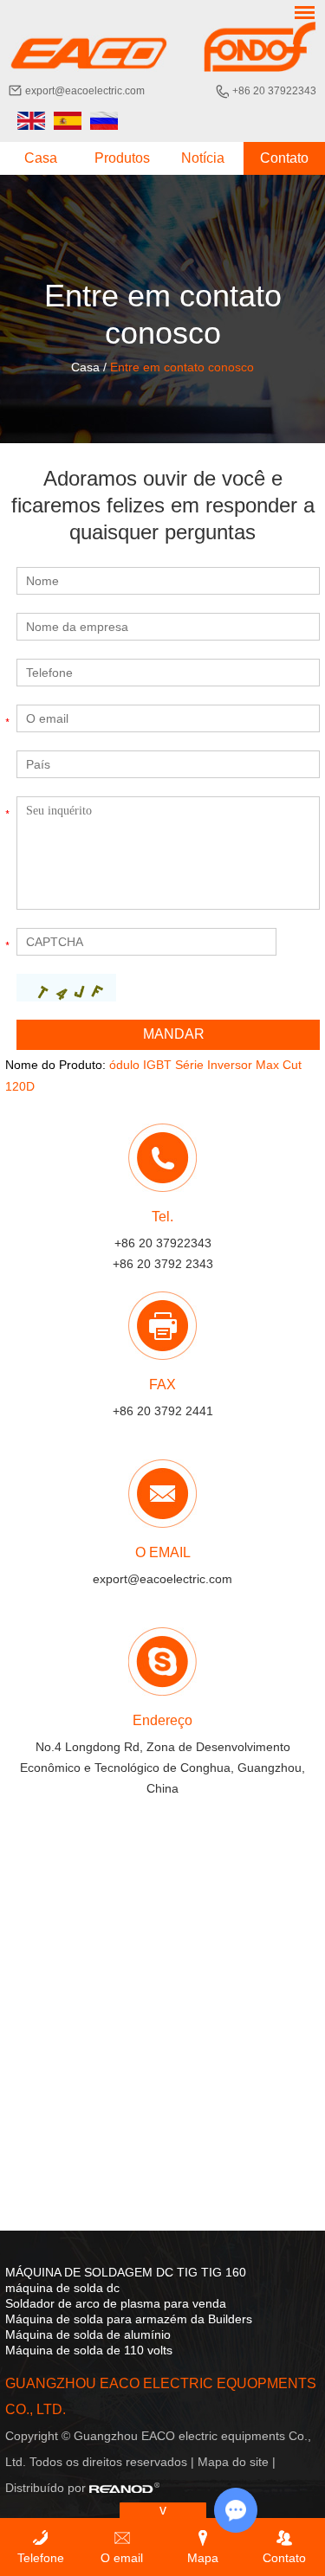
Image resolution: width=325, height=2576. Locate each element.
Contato (284, 158)
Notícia (203, 158)
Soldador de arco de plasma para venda (116, 2303)
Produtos (122, 158)
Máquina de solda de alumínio (88, 2334)
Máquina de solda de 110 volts (89, 2350)
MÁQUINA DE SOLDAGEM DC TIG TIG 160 (126, 2272)
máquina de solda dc (62, 2288)
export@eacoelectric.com (85, 91)
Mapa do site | (237, 2462)
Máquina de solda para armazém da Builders (129, 2319)
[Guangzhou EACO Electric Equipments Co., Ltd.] (162, 47)
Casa (41, 158)
